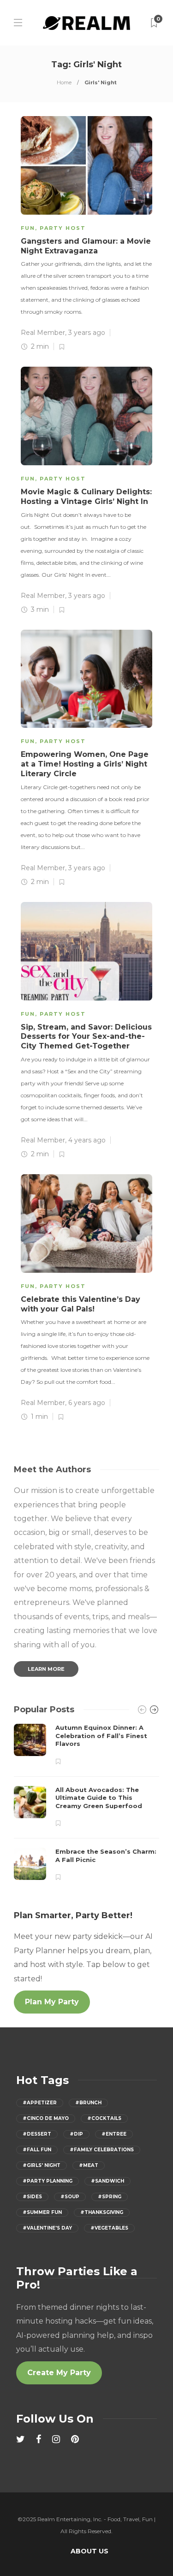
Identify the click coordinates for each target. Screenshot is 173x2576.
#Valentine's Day (47, 2228)
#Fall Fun (37, 2150)
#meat (89, 2165)
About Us (89, 2551)
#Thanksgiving (102, 2212)
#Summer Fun (42, 2212)
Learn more (46, 1669)
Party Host (63, 228)
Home (64, 82)
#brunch (88, 2103)
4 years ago (87, 1140)
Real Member (43, 333)
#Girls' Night (42, 2165)
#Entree (114, 2134)
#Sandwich (107, 2181)
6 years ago (87, 1403)
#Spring (110, 2197)
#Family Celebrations (102, 2150)
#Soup (70, 2197)
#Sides (32, 2197)
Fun (28, 228)
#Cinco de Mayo (46, 2118)
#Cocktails (104, 2118)
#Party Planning (48, 2181)
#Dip (76, 2134)
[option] (86, 1803)
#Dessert (37, 2134)
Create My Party (59, 2373)
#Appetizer (40, 2103)
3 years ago (87, 333)
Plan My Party (52, 2002)
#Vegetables (109, 2228)
